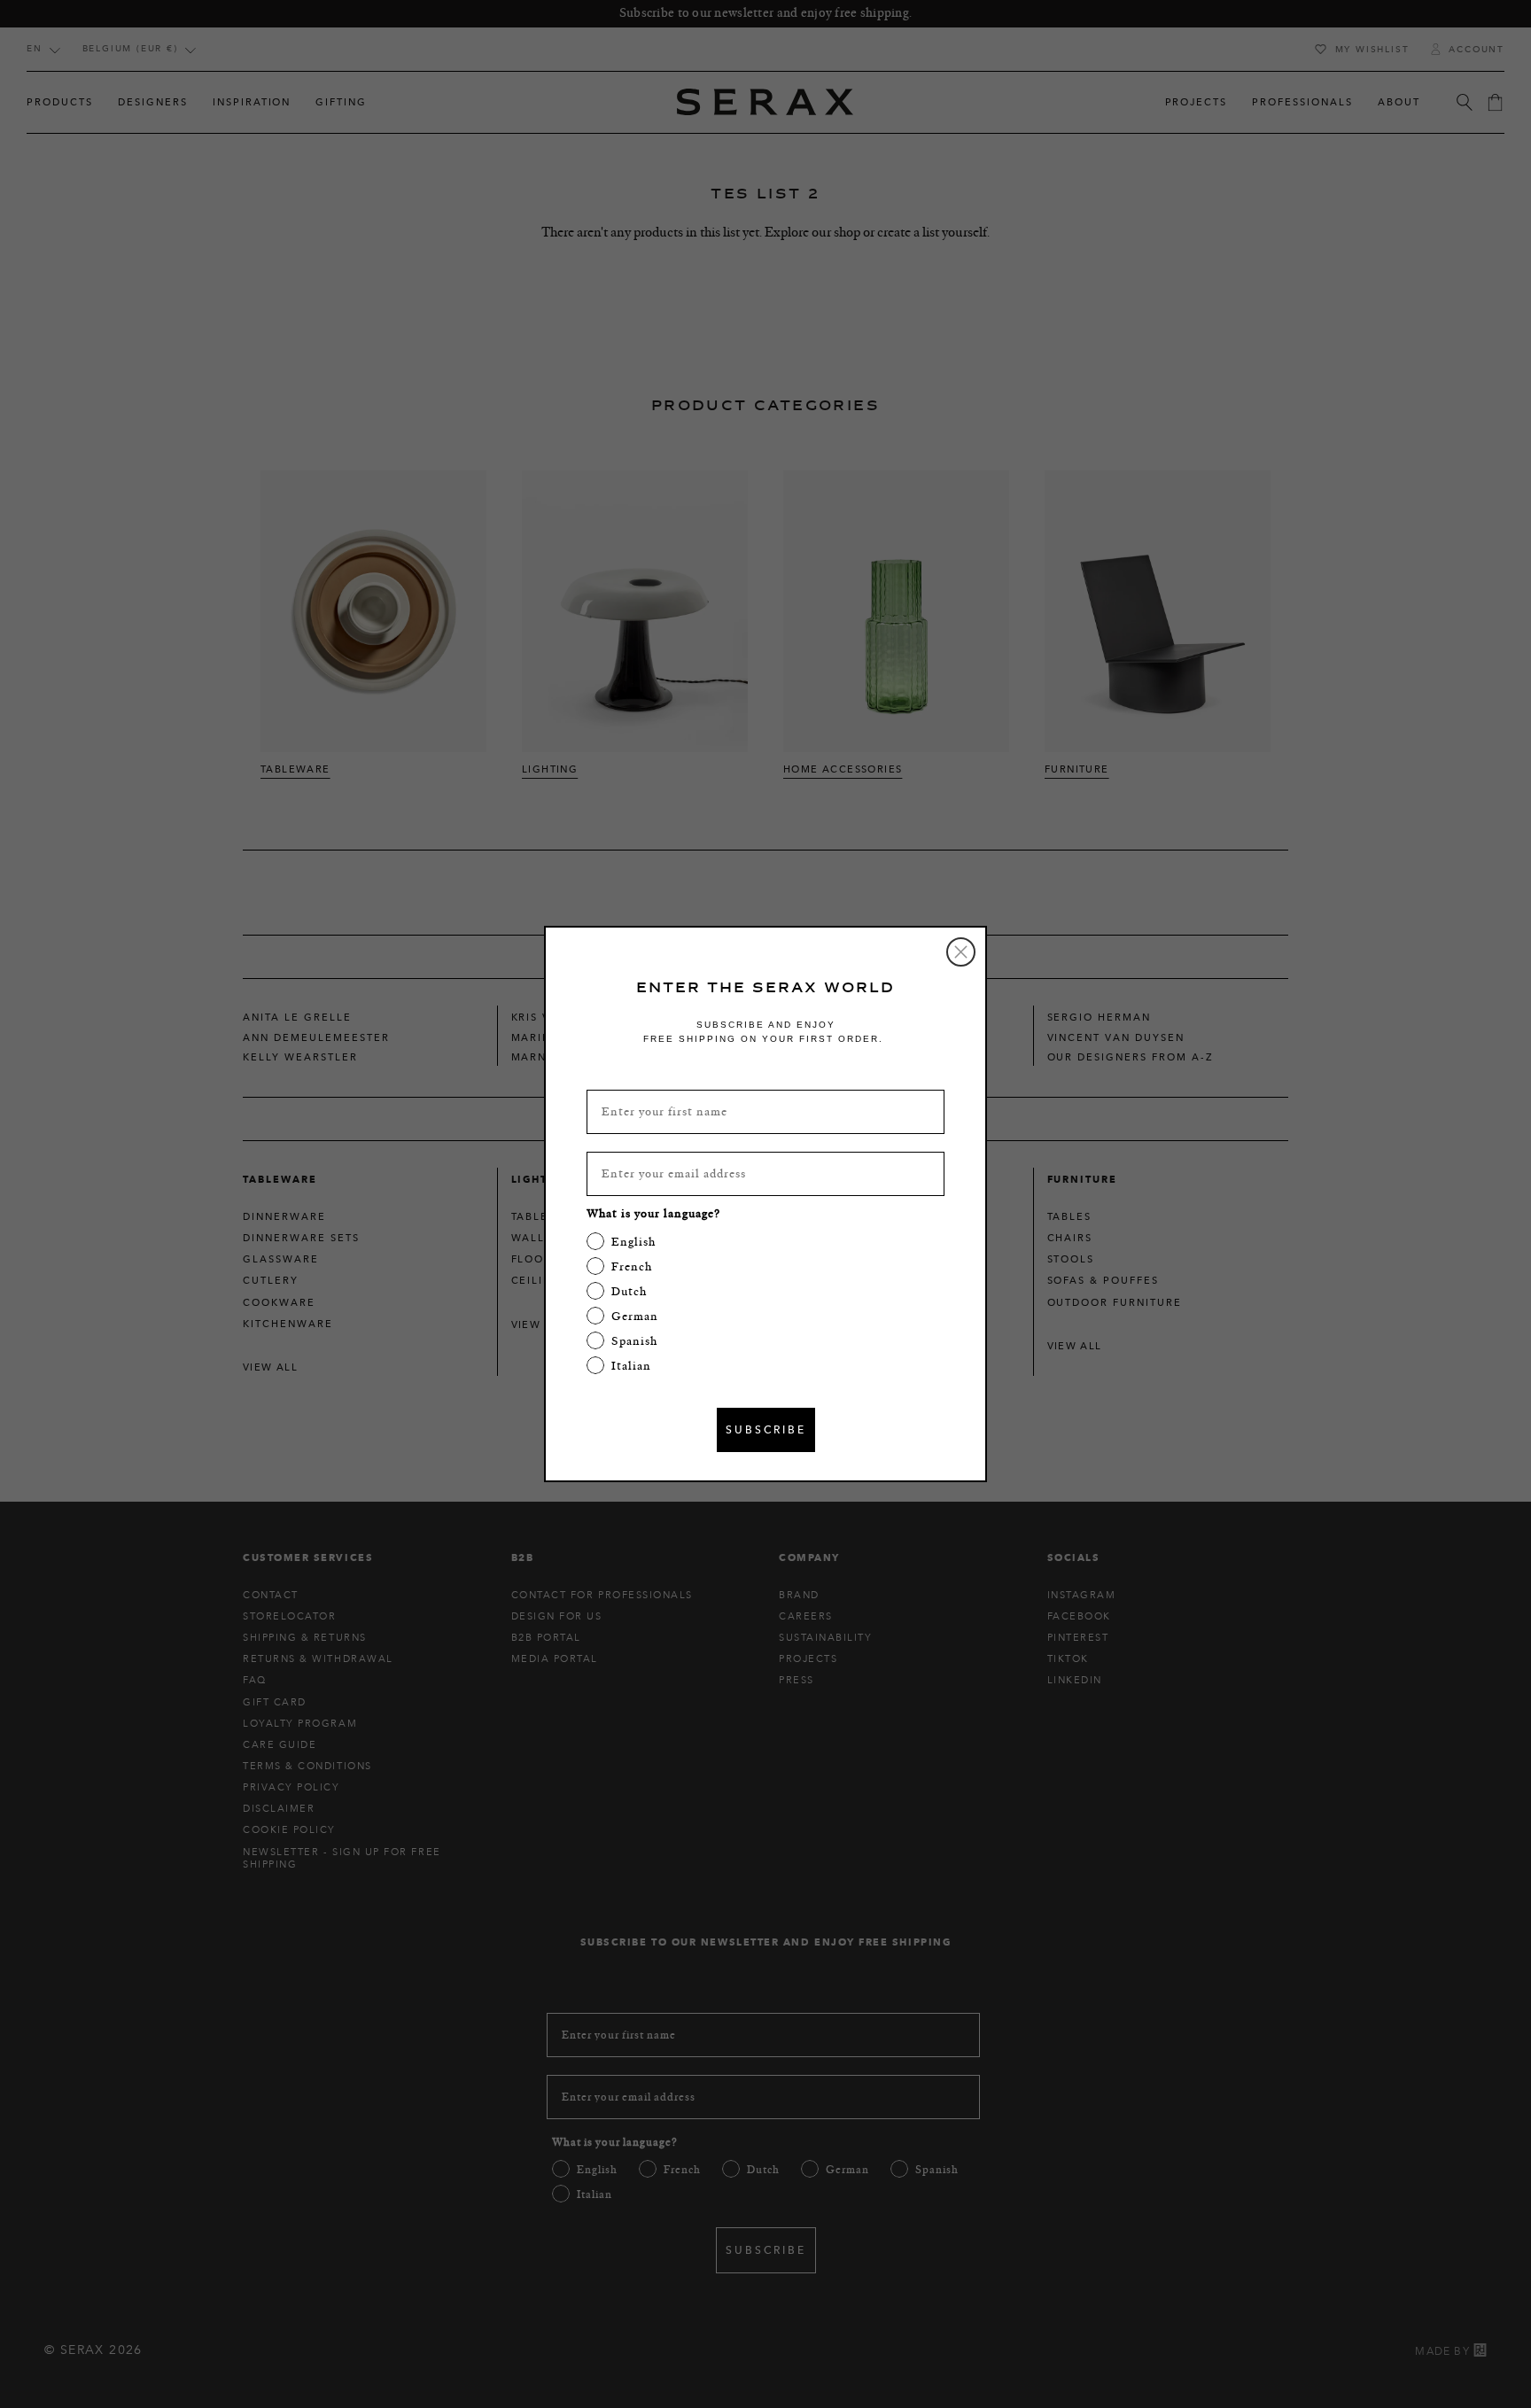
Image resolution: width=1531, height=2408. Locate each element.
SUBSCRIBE (766, 1429)
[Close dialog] (961, 952)
